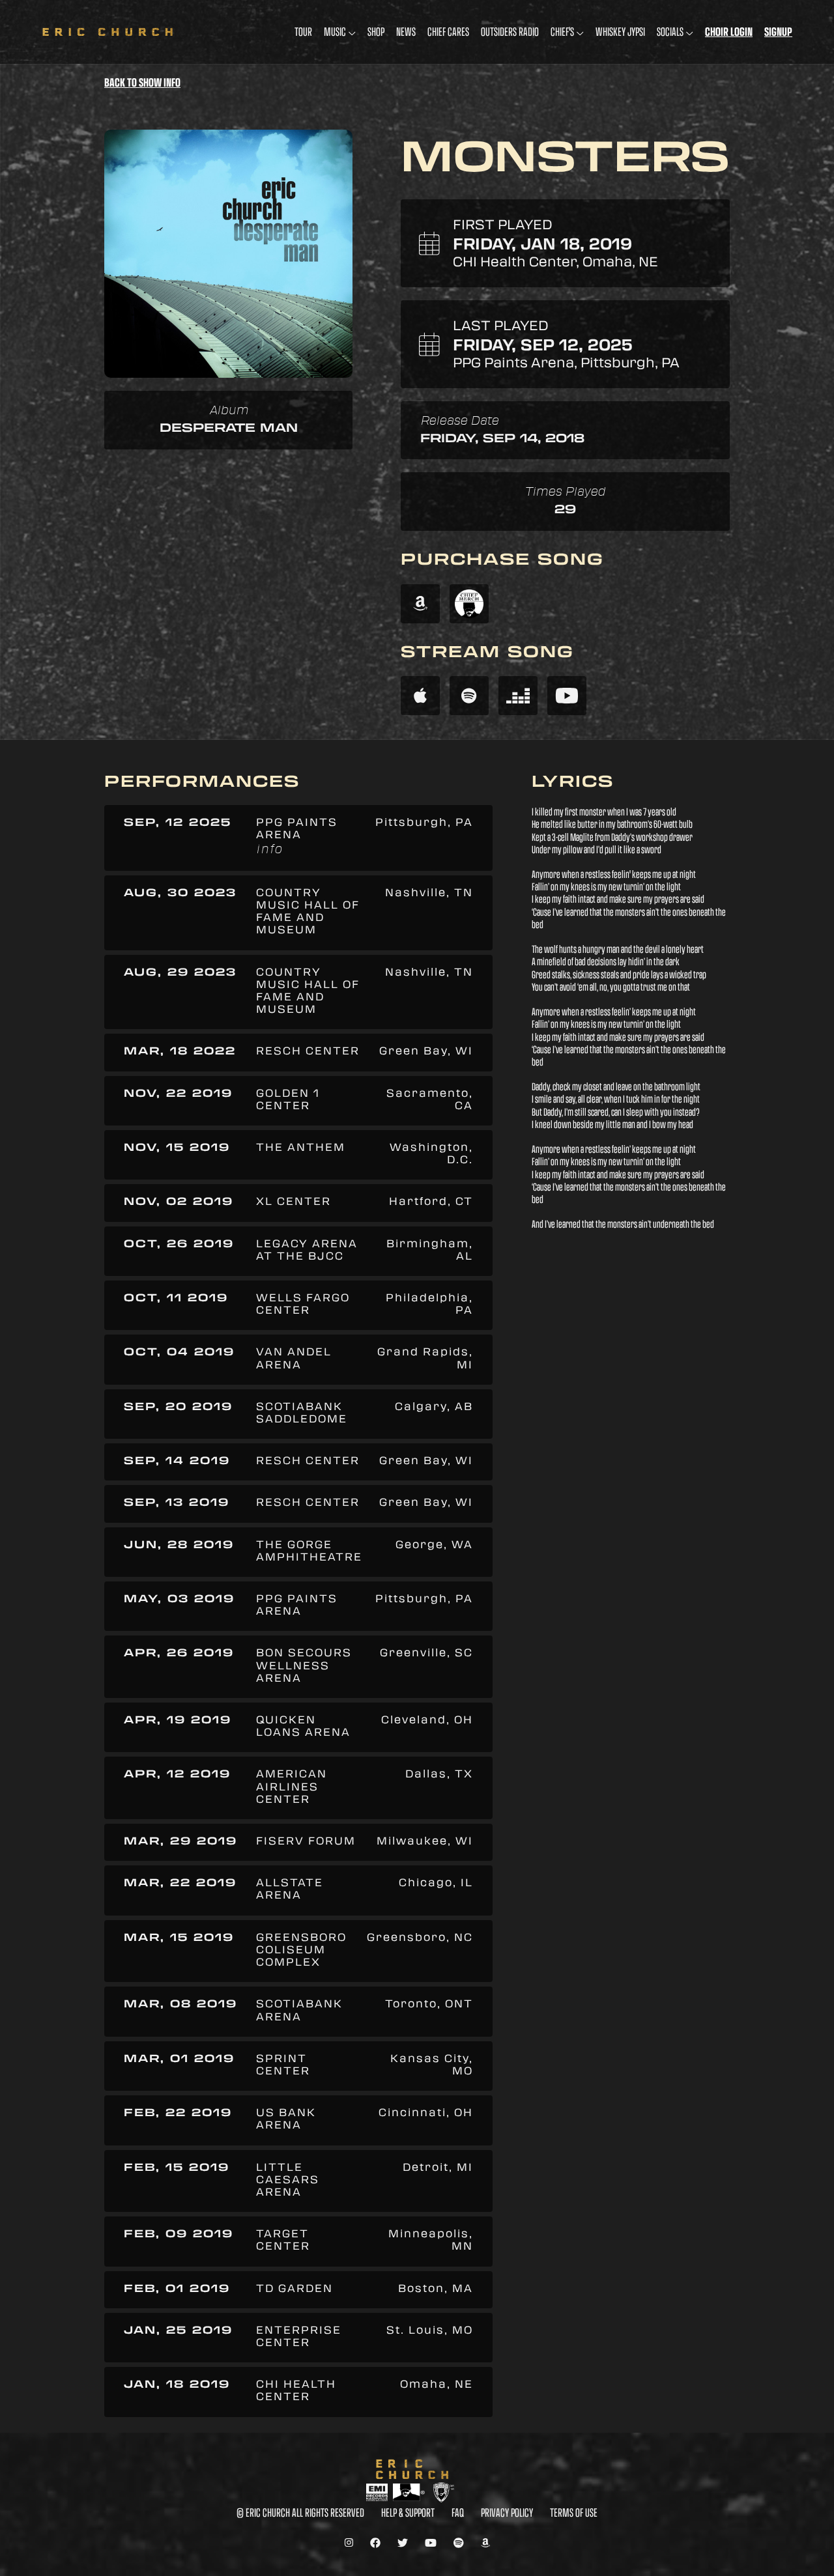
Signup (778, 32)
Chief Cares (448, 32)
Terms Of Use (574, 2512)
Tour (303, 32)
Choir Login (729, 32)
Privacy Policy (507, 2512)
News (406, 32)
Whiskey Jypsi (620, 32)
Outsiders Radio (510, 32)
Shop (376, 32)
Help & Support (408, 2512)
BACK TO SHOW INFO (142, 83)
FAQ (458, 2512)
